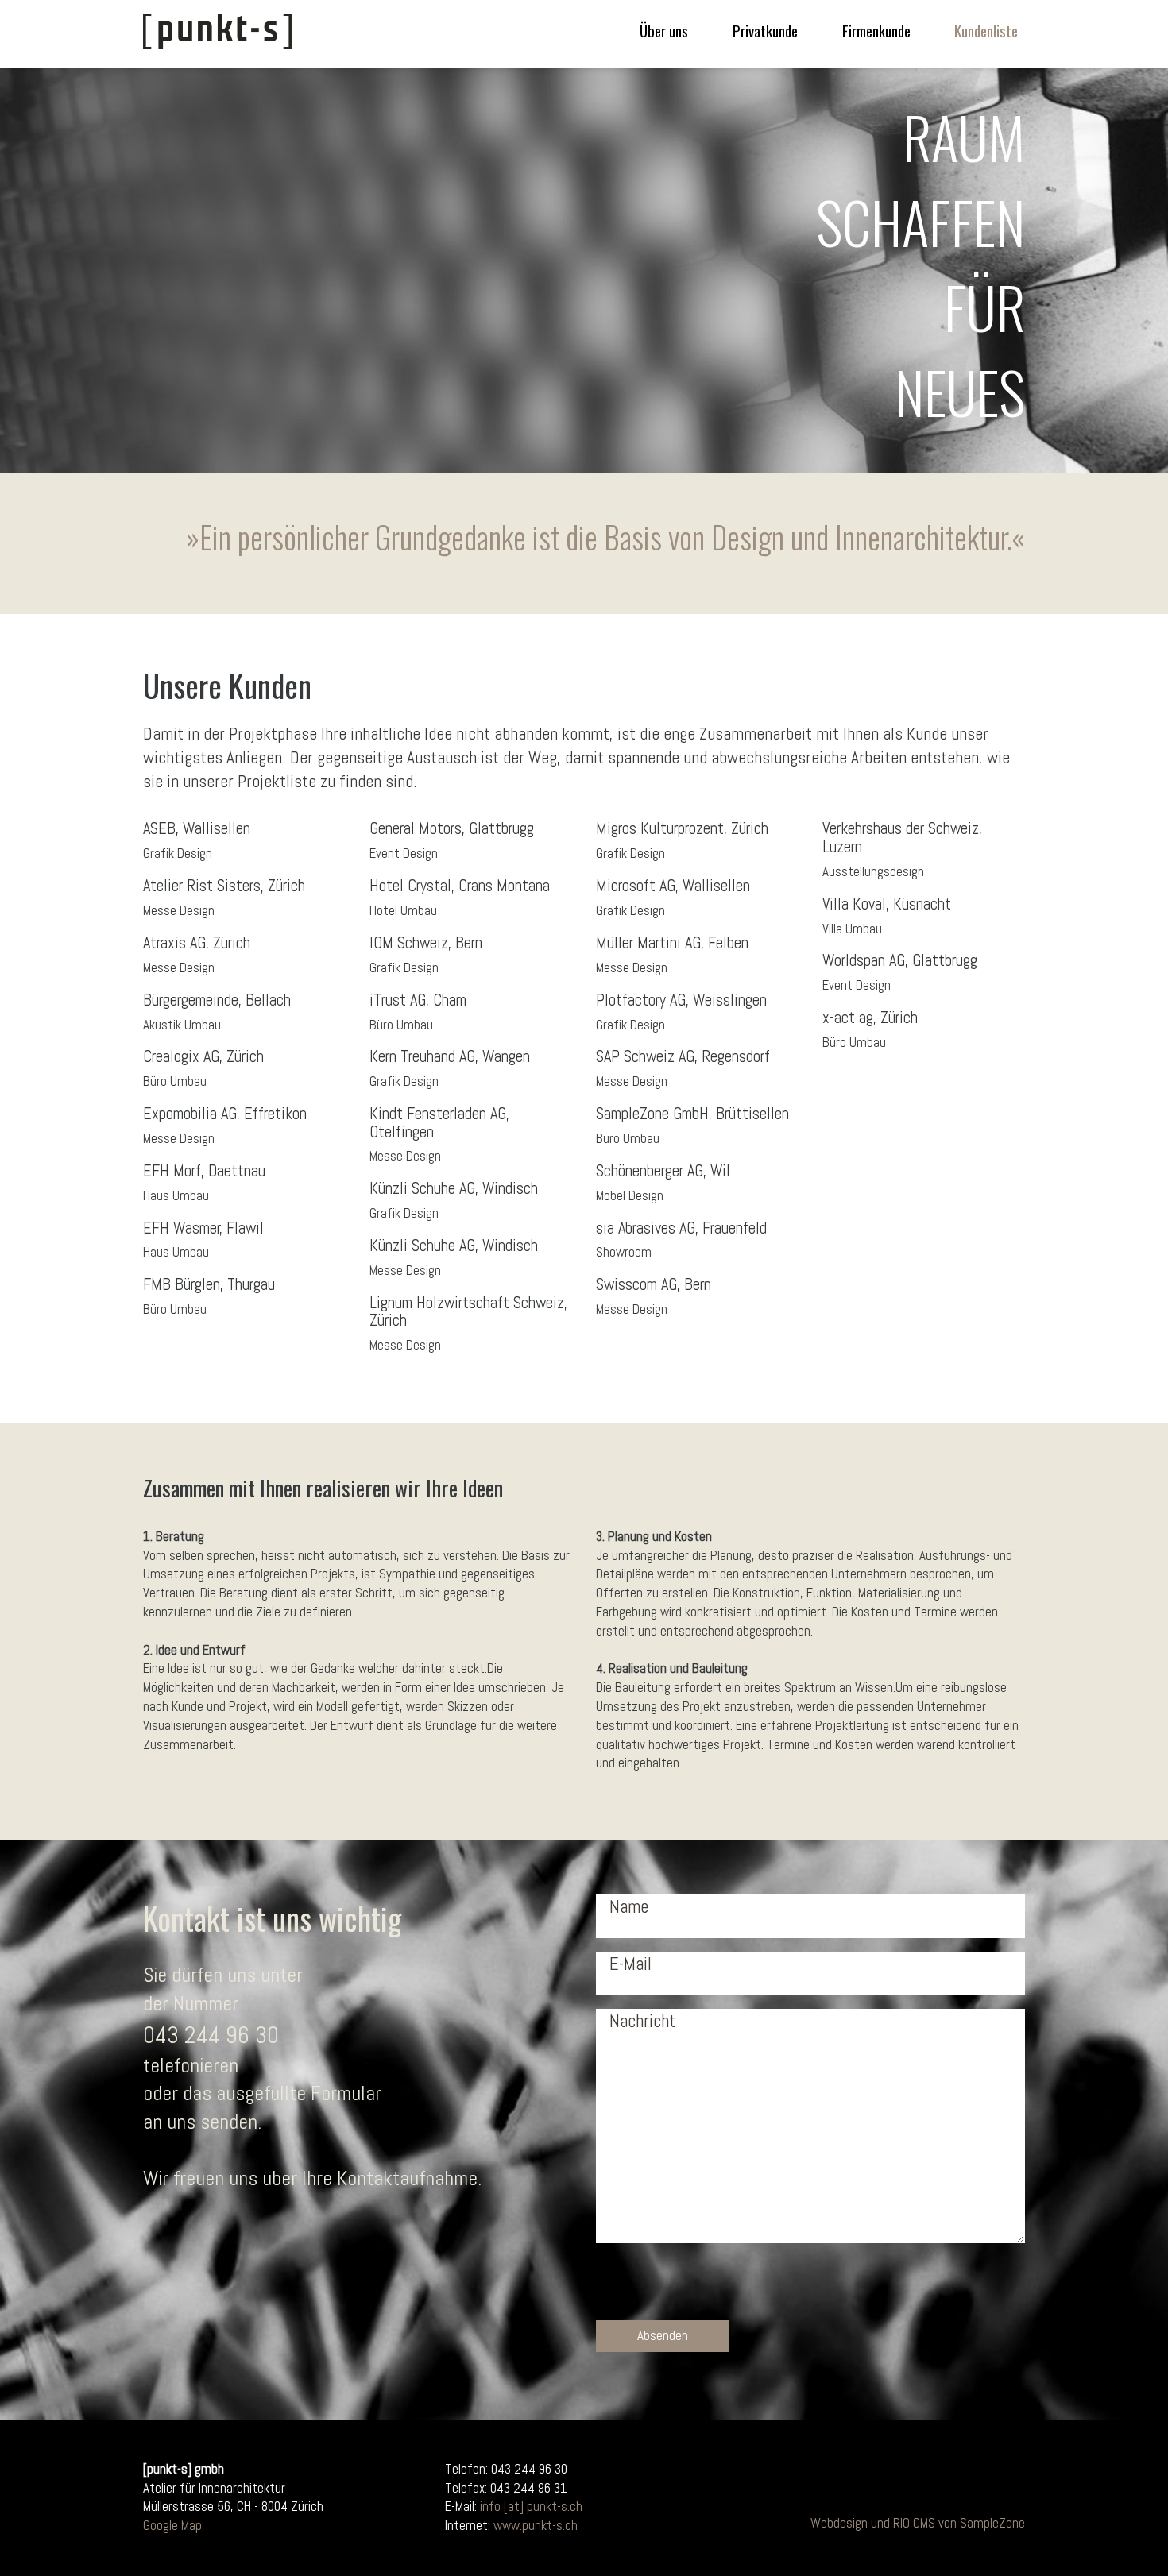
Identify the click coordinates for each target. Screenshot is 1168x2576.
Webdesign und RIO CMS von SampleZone (918, 2523)
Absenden (663, 2335)
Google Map (172, 2525)
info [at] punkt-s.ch (531, 2506)
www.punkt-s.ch (536, 2525)
